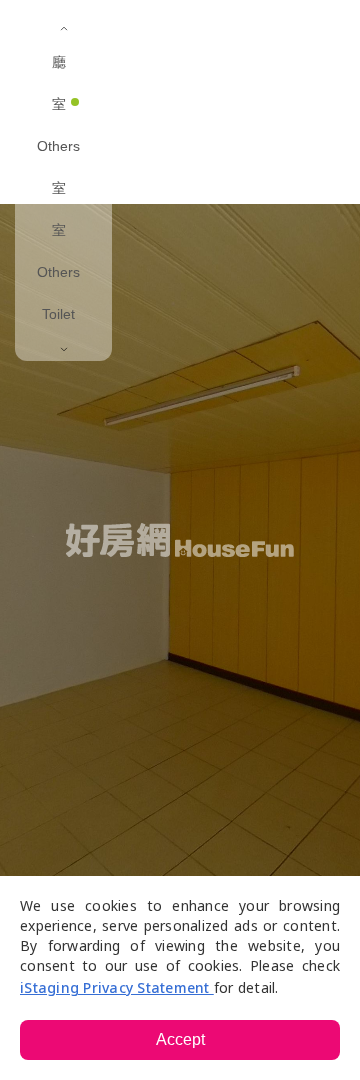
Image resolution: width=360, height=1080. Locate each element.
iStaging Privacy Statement (117, 987)
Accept (180, 1039)
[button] (205, 30)
